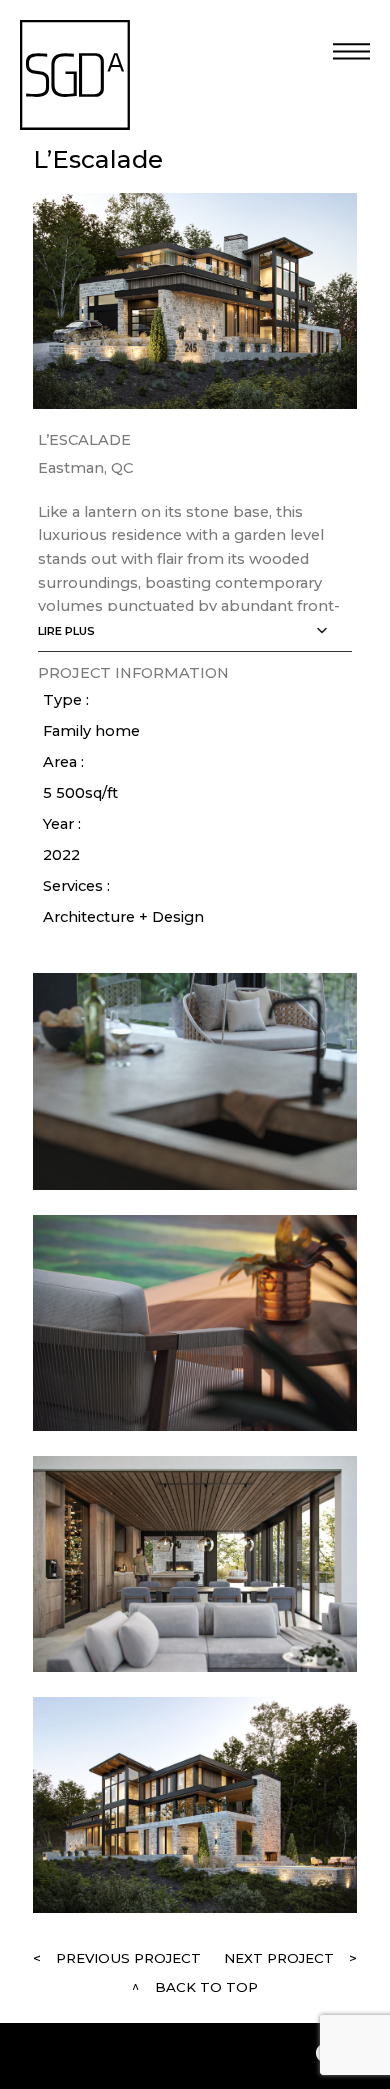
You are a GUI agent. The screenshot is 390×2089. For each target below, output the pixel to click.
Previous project (128, 1958)
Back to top (206, 1987)
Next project (279, 1958)
